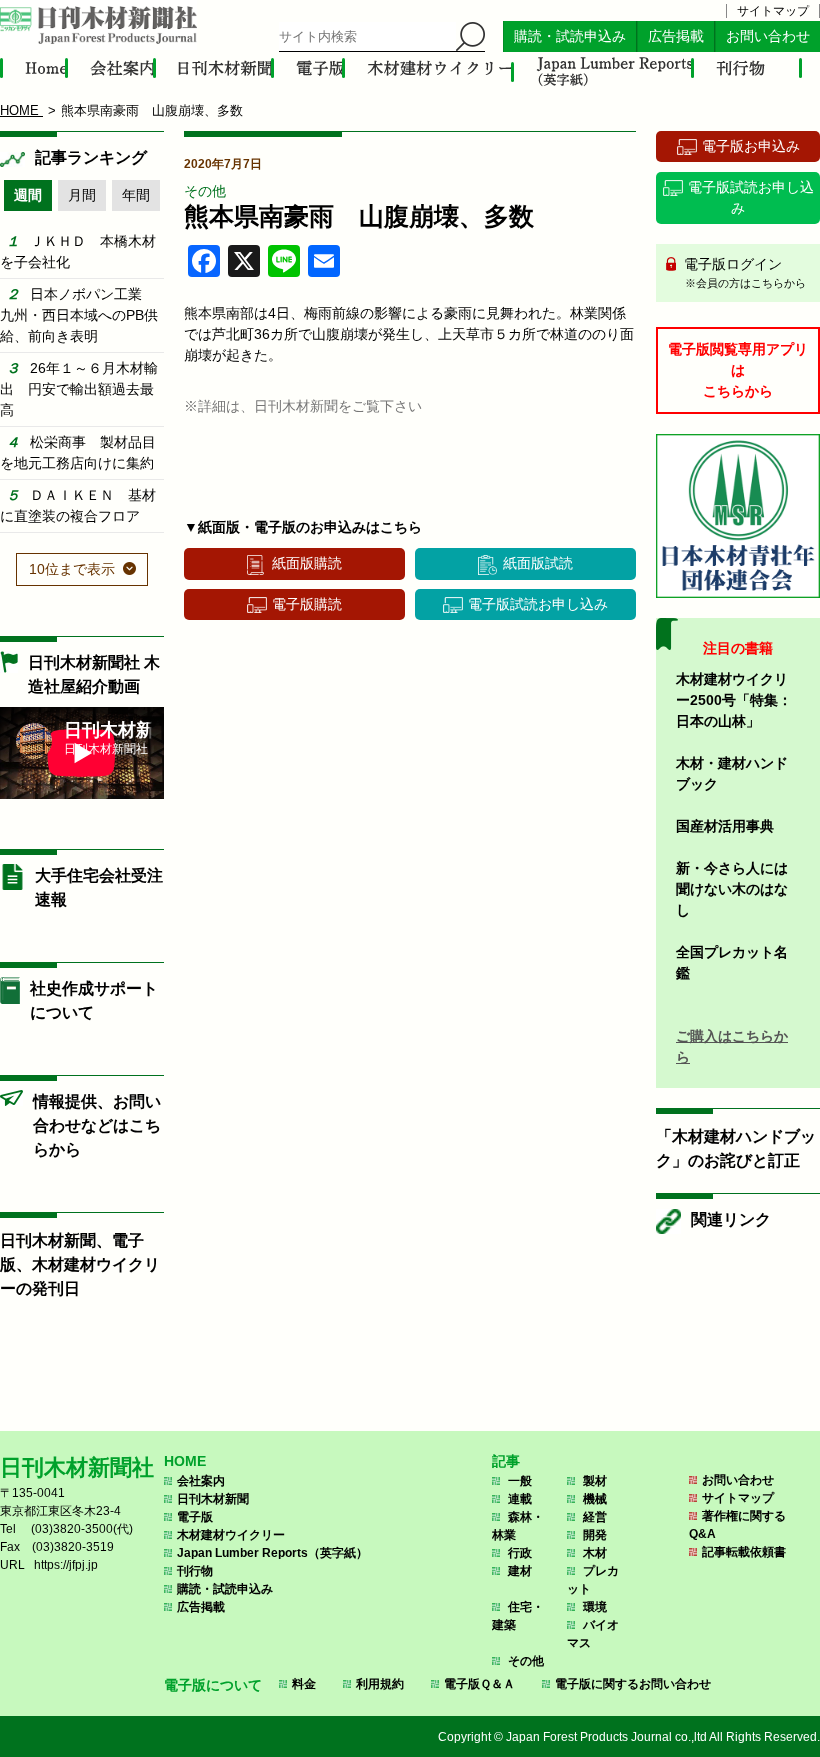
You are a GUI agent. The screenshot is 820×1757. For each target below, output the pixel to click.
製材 (595, 1481)
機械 (595, 1499)
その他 (205, 191)
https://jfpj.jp (66, 1565)
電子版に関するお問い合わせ (633, 1684)
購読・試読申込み (570, 36)
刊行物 (195, 1571)
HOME (185, 1461)
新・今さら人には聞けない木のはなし (732, 889)
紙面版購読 (307, 563)
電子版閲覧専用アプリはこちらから (738, 370)
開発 (595, 1535)
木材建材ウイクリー (231, 1535)
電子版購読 (307, 604)
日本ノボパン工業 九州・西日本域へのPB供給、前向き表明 (79, 315)
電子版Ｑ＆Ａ (479, 1684)
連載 (520, 1499)
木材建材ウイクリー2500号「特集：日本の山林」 (734, 700)
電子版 (195, 1517)
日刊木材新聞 (213, 1499)
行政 (520, 1553)
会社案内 (201, 1481)
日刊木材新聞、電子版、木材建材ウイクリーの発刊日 (80, 1264)
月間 (82, 195)
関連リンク (731, 1219)
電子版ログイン (743, 272)
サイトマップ (773, 11)
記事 (506, 1461)
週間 (28, 195)
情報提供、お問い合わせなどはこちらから (97, 1125)
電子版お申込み (751, 146)
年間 (136, 195)
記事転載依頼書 (744, 1552)
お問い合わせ (768, 36)
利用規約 (380, 1684)
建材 (520, 1571)
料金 (304, 1684)
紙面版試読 (538, 563)
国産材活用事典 (725, 826)
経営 (595, 1517)
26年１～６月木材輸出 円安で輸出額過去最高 (79, 389)
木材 (595, 1553)
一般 (520, 1481)
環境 (595, 1607)
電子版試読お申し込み (538, 604)
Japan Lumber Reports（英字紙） (272, 1553)
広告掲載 (676, 36)
